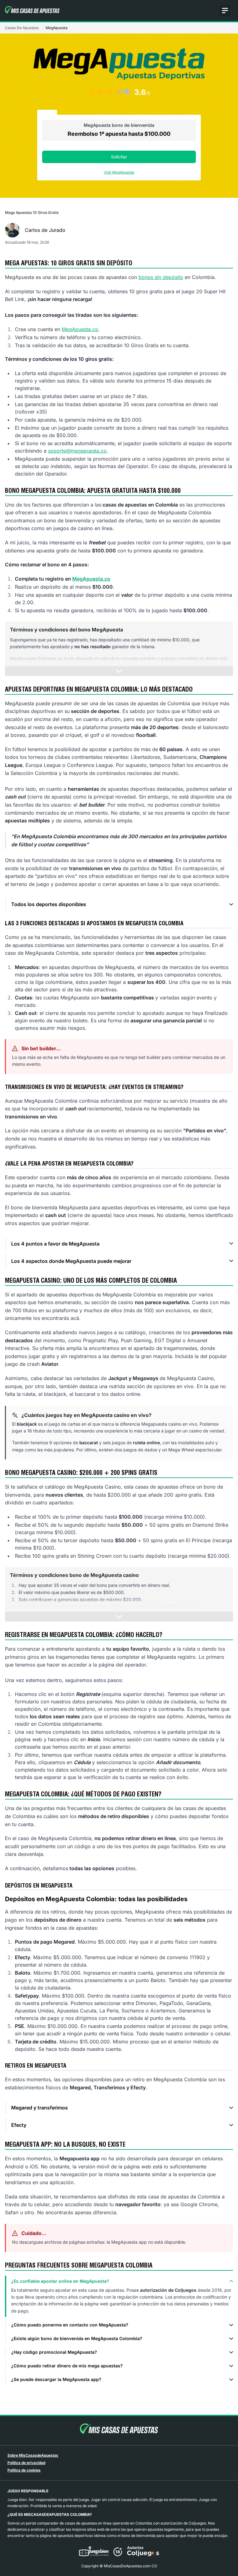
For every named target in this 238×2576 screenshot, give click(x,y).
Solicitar (119, 157)
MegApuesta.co (80, 329)
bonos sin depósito (161, 277)
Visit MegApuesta (119, 172)
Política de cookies (24, 2470)
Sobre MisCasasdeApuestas (33, 2455)
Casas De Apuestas (22, 28)
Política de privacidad (26, 2463)
